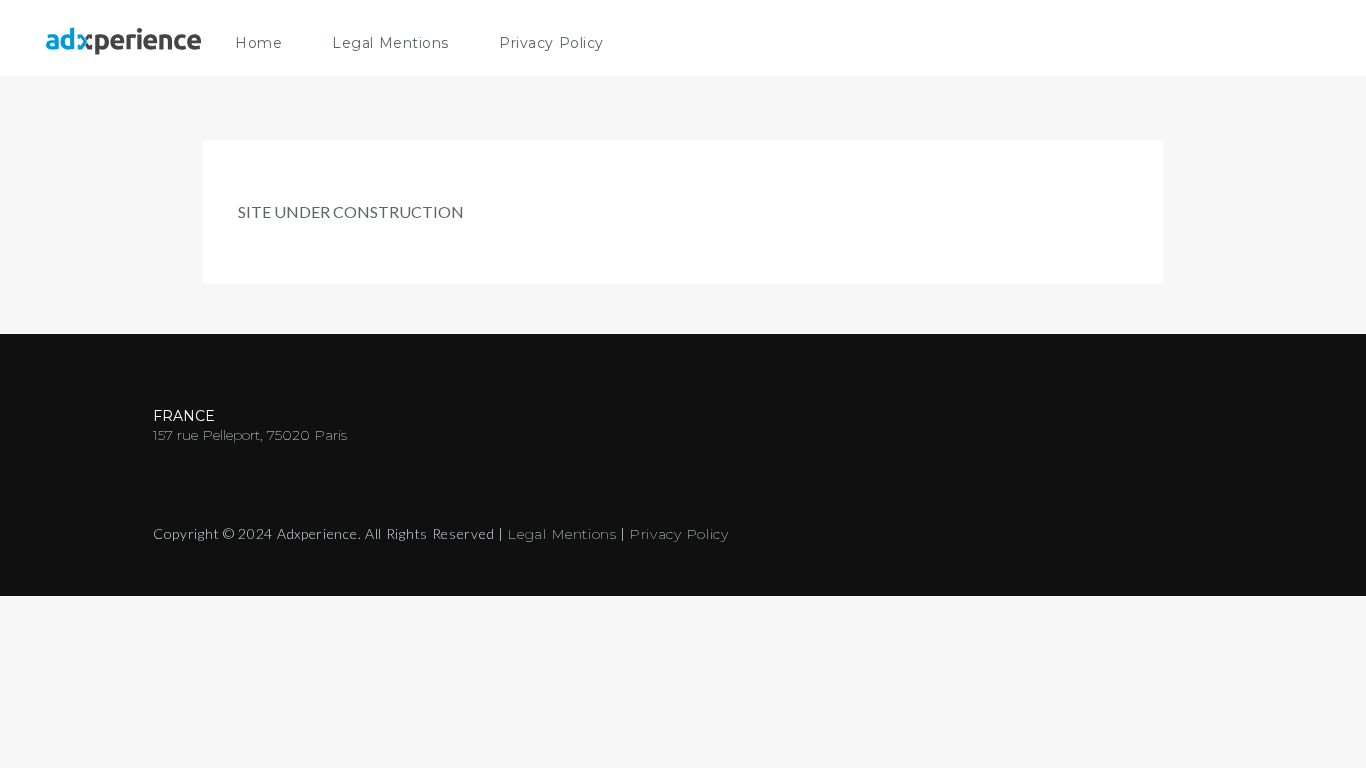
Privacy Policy (551, 43)
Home (258, 43)
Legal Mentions (390, 43)
